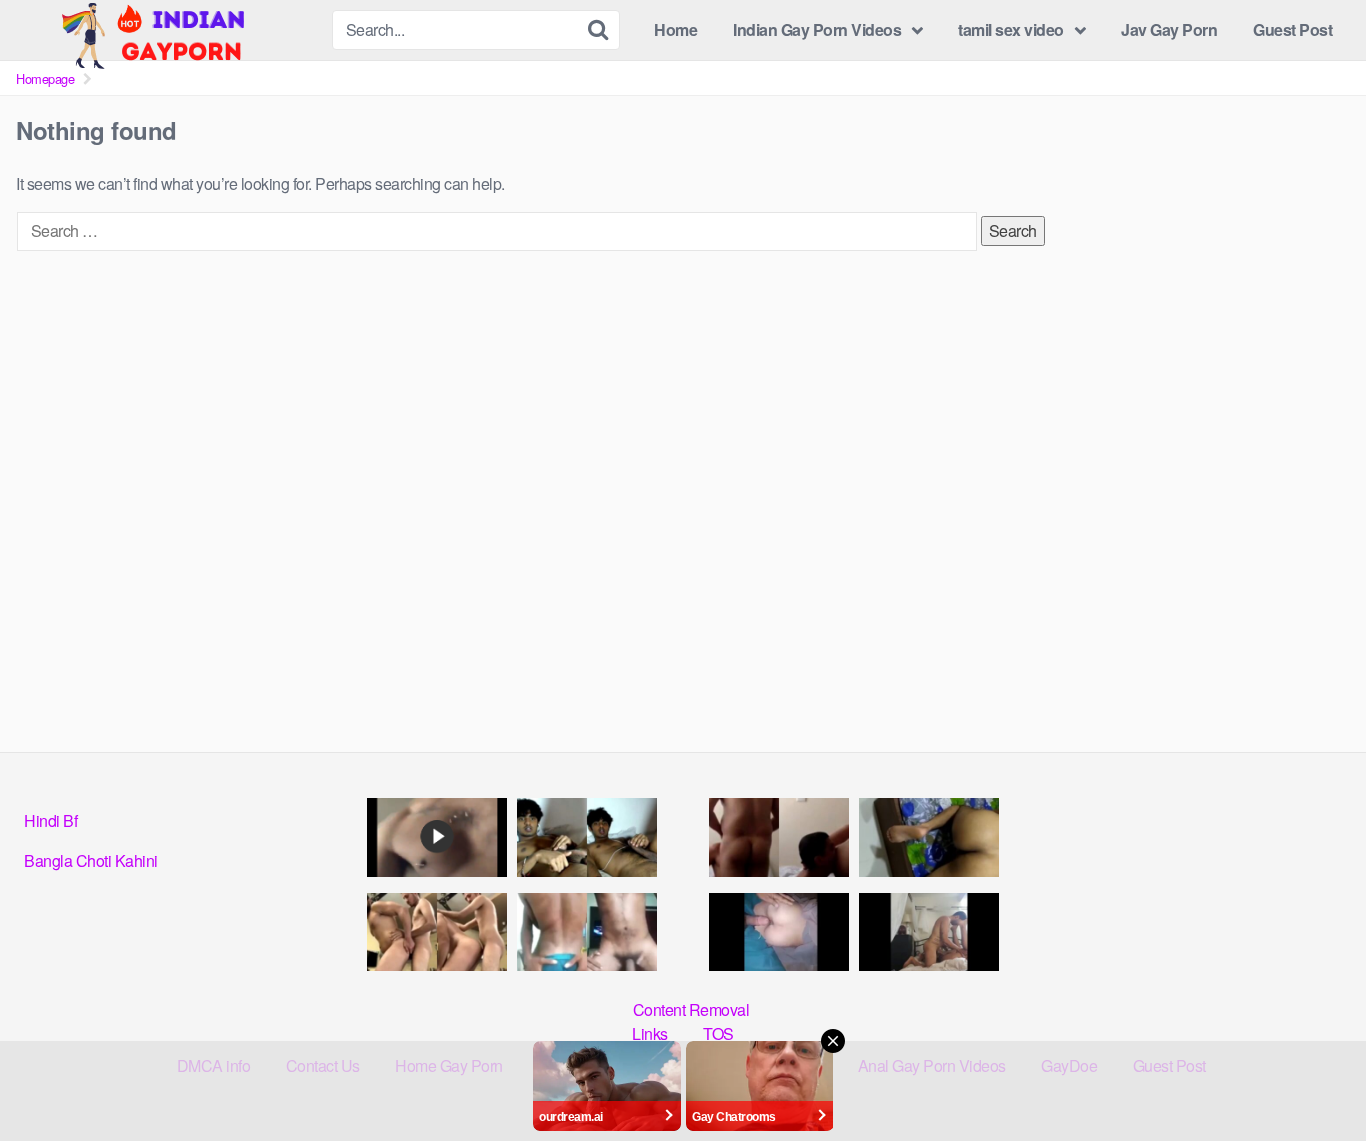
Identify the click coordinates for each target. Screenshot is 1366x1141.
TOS (718, 1033)
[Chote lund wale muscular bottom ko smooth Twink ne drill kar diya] (437, 932)
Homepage (45, 78)
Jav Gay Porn (1169, 29)
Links (650, 1033)
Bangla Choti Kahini (91, 860)
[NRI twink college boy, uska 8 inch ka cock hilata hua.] (587, 837)
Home (675, 29)
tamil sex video (1011, 29)
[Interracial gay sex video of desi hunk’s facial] (437, 837)
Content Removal (691, 1009)
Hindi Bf (50, 820)
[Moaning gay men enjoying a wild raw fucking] (929, 932)
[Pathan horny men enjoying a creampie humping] (779, 932)
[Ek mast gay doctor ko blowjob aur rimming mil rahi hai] (779, 837)
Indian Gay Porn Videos (817, 29)
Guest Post (1292, 29)
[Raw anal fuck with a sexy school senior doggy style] (929, 837)
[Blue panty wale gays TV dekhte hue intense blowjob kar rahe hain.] (587, 932)
